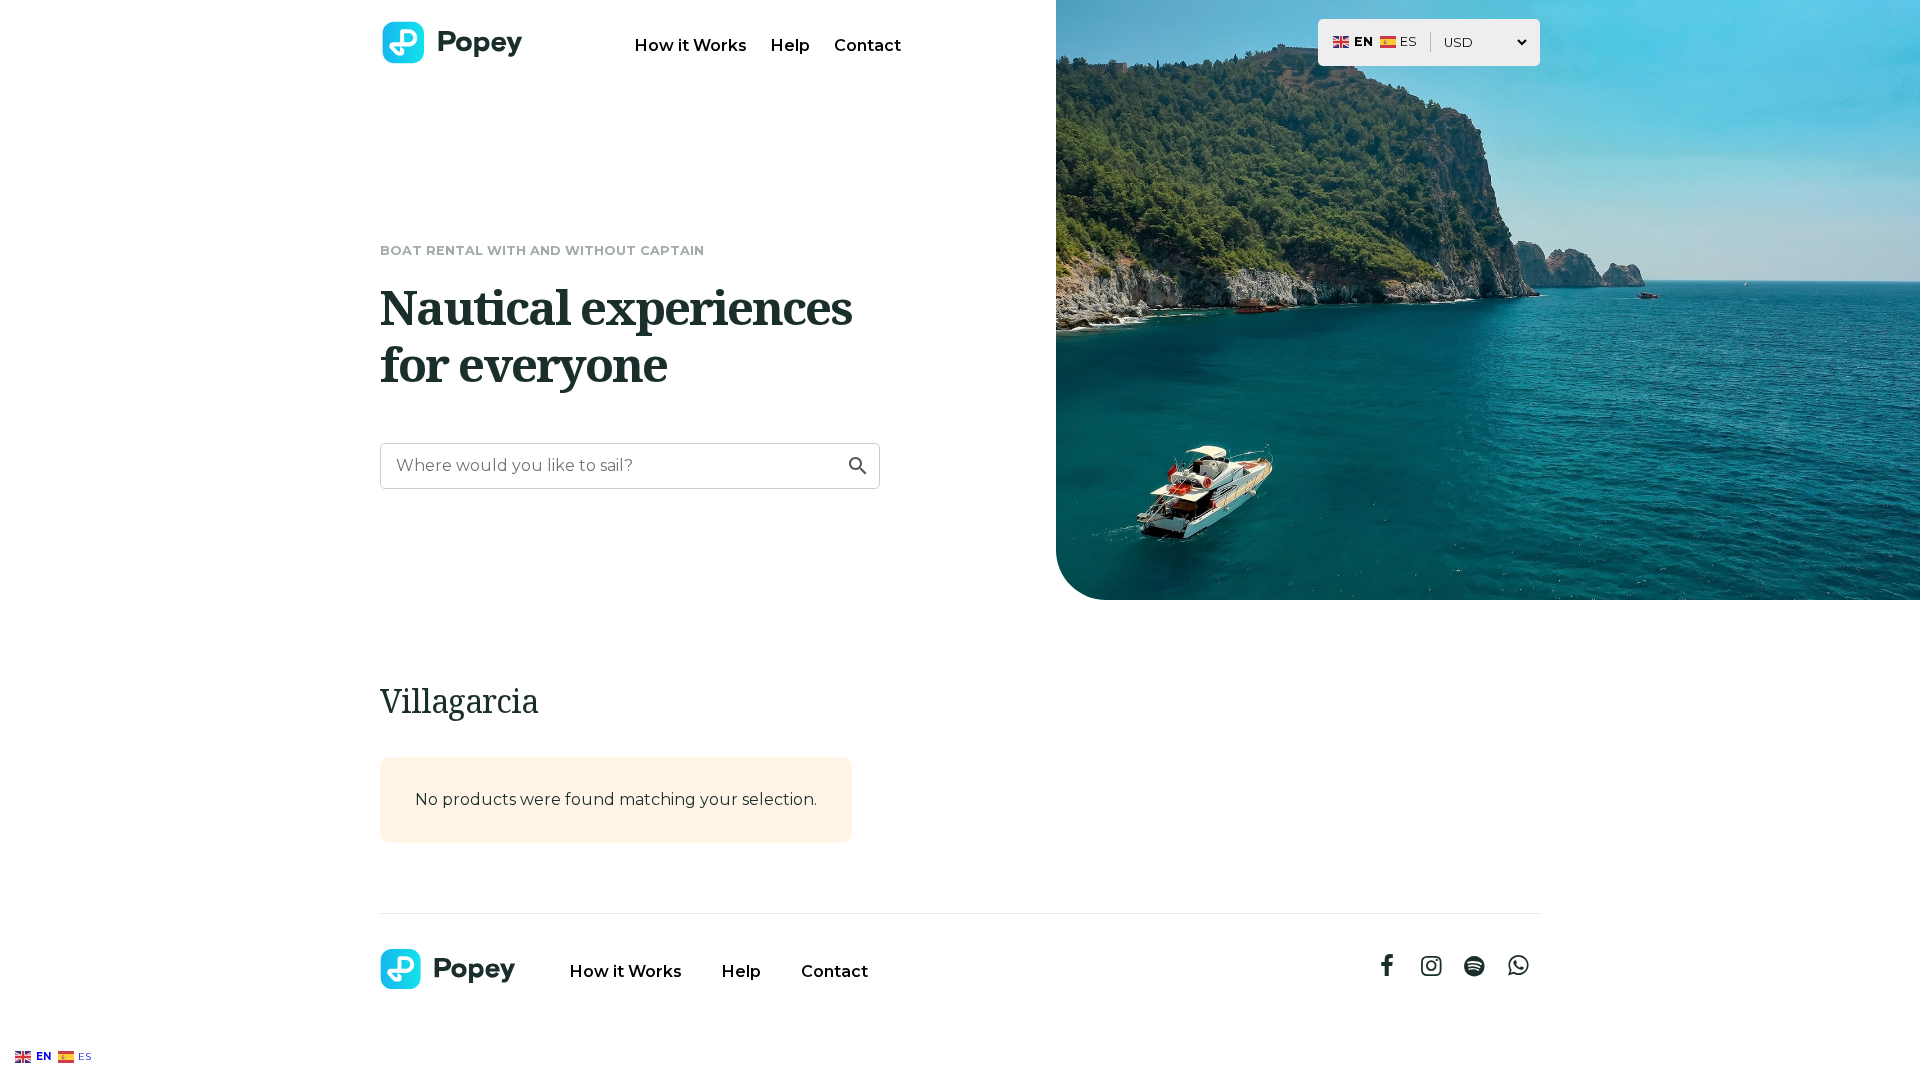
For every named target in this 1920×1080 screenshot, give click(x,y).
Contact (867, 45)
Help (790, 45)
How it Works (691, 45)
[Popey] (452, 42)
